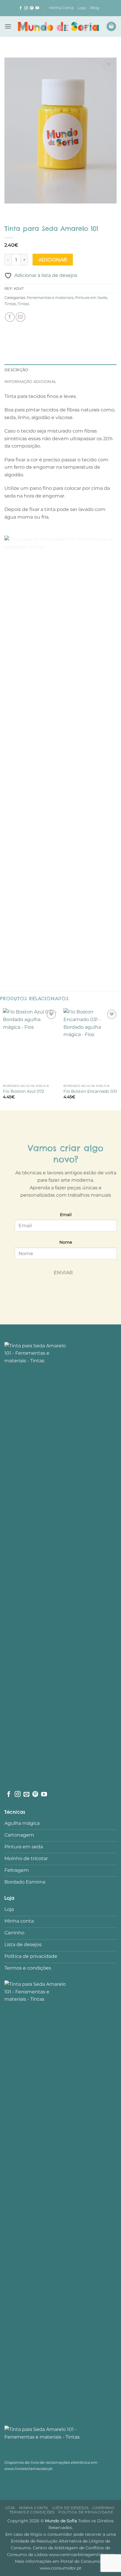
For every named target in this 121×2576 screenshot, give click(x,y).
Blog (95, 8)
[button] (8, 26)
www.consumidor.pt (60, 2568)
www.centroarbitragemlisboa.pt (81, 2555)
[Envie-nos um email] (26, 1795)
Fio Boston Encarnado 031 (90, 1091)
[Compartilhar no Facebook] (10, 317)
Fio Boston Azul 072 (23, 1091)
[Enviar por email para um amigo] (20, 317)
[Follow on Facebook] (21, 8)
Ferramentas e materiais (50, 298)
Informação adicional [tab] (30, 382)
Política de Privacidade (86, 2512)
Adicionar (53, 260)
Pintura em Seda (91, 298)
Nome (66, 1242)
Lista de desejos (70, 2508)
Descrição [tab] (16, 370)
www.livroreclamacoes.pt (28, 2469)
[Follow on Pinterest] (32, 8)
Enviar (63, 1273)
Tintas (10, 304)
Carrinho (104, 2508)
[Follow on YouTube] (37, 8)
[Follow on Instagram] (26, 8)
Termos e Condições (32, 2512)
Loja (82, 8)
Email (66, 1215)
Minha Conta (61, 8)
